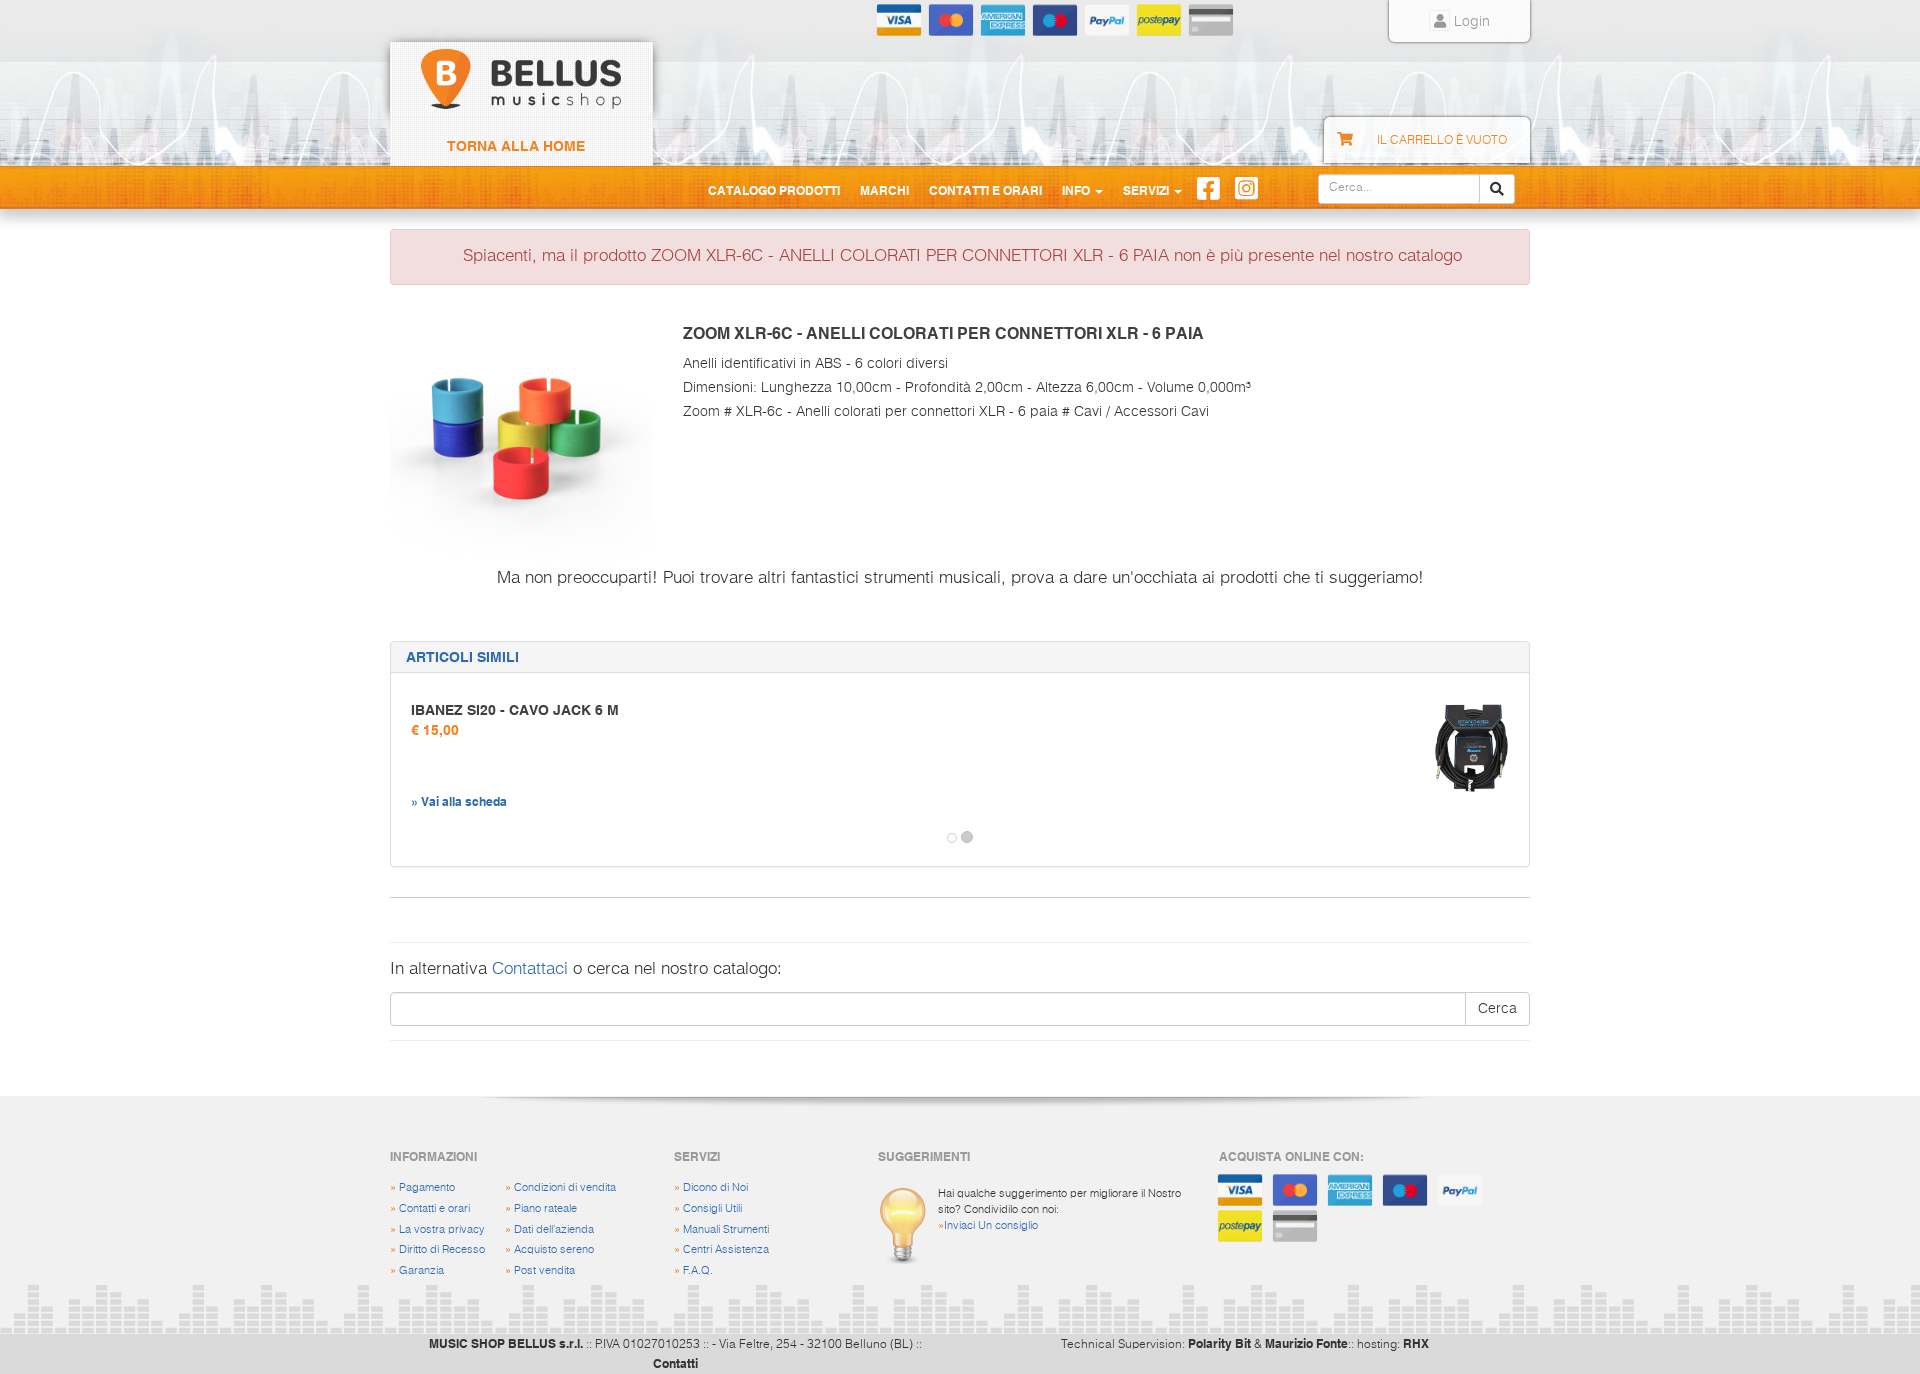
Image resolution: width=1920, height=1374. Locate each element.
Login (1470, 22)
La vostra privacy (442, 1229)
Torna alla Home (516, 146)
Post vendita (544, 1270)
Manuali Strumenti (726, 1229)
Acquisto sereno (554, 1249)
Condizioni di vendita (565, 1187)
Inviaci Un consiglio (991, 1225)
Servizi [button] (1147, 190)
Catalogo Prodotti (774, 190)
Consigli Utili (712, 1208)
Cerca (1497, 1009)
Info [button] (1077, 190)
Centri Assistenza (726, 1249)
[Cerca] (1497, 189)
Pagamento (427, 1187)
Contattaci (530, 969)
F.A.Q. (698, 1270)
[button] (409, 838)
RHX (1416, 1343)
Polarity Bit (1219, 1343)
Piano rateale (545, 1208)
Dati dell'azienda (554, 1229)
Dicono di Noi (715, 1187)
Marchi (884, 190)
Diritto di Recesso (442, 1249)
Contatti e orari (434, 1208)
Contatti (675, 1363)
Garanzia (421, 1270)
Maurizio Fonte (1306, 1343)
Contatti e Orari (985, 190)
